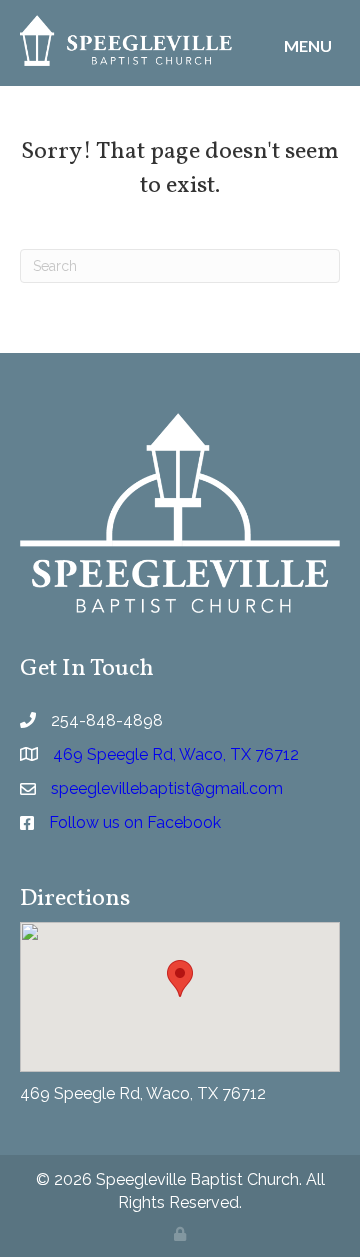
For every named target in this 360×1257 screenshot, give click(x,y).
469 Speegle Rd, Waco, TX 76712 (143, 1093)
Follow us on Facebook (135, 822)
